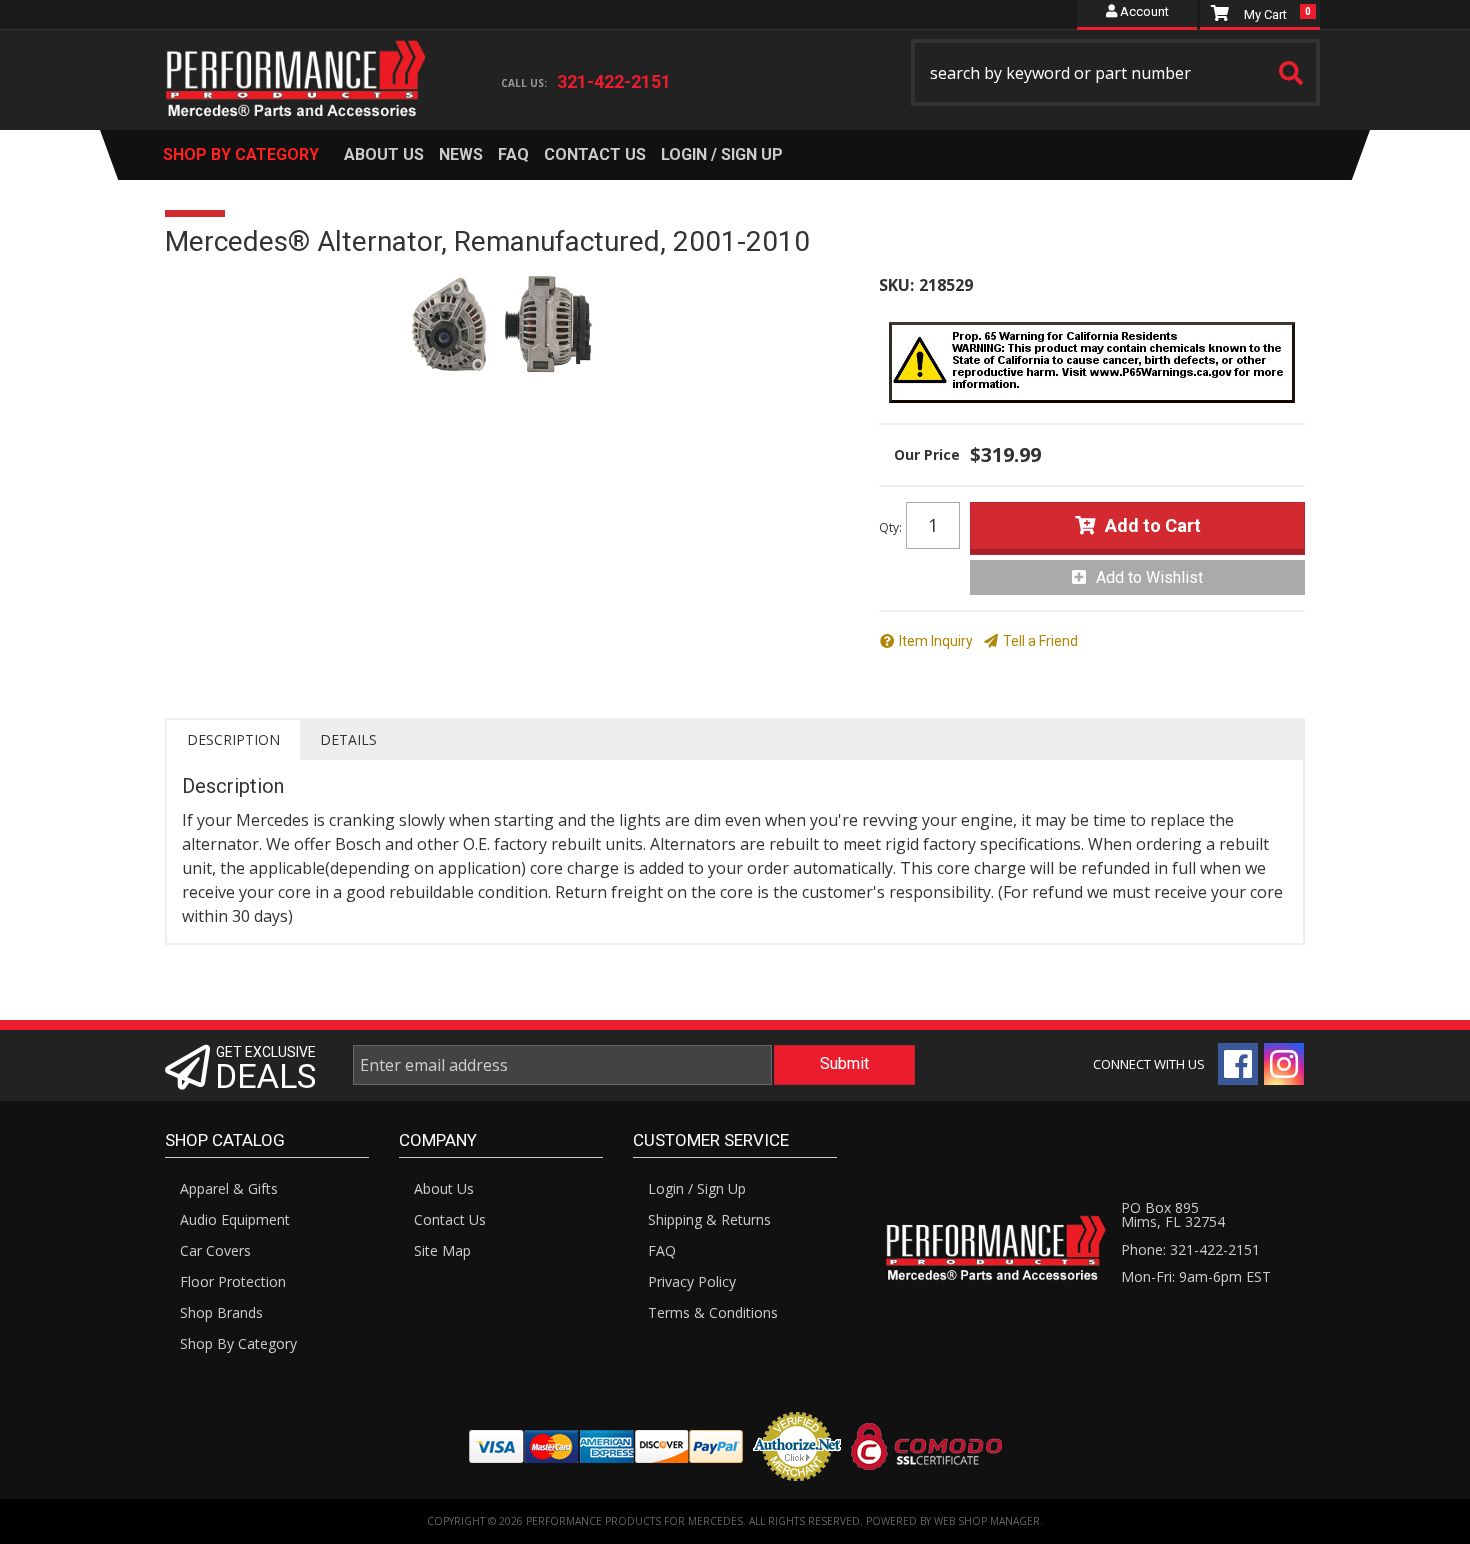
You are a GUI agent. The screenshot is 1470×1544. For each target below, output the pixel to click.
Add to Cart (1153, 525)
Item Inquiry (936, 641)
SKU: (896, 285)
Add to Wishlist (1149, 577)
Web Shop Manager (987, 1521)
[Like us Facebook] (1238, 1064)
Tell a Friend (1040, 641)
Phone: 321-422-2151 (1190, 1249)
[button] (1116, 72)
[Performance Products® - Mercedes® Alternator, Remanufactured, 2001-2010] (507, 325)
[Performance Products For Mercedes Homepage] (296, 61)
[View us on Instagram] (1284, 1064)
